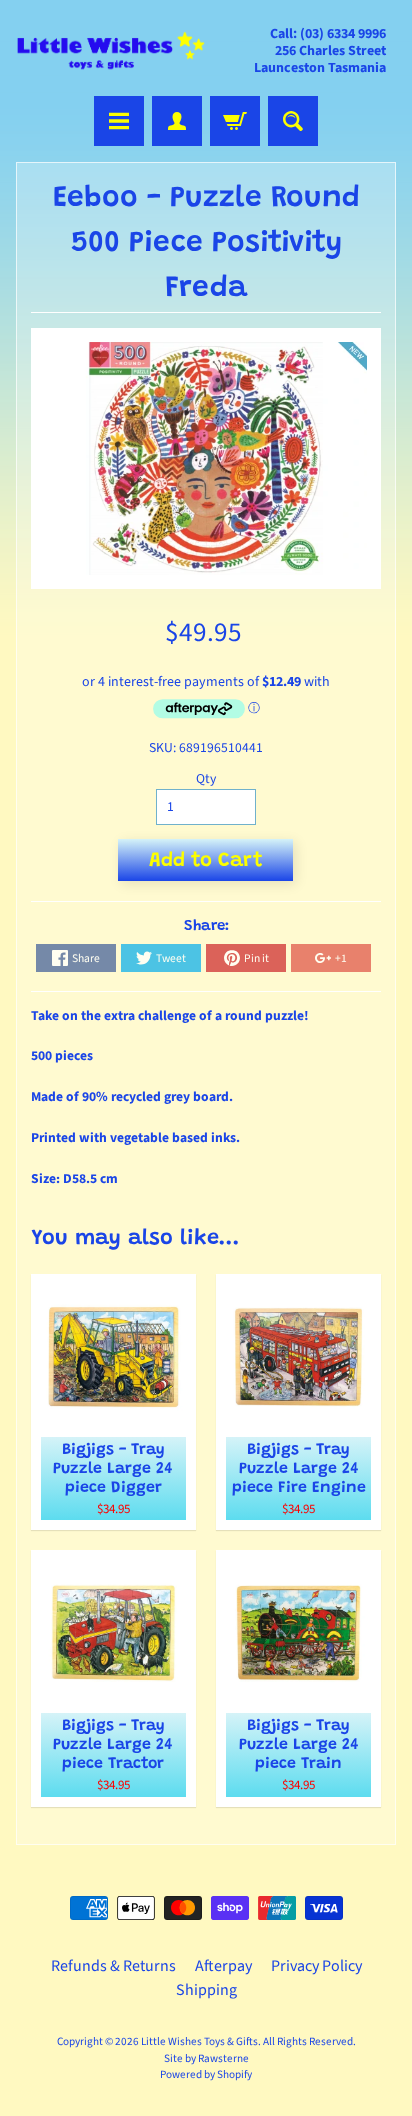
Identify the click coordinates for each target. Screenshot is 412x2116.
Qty (206, 778)
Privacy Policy (316, 1966)
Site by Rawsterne (206, 2058)
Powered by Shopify (206, 2074)
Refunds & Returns (113, 1966)
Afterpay (223, 1966)
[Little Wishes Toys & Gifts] (111, 51)
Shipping (206, 1990)
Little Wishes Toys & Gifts (199, 2041)
